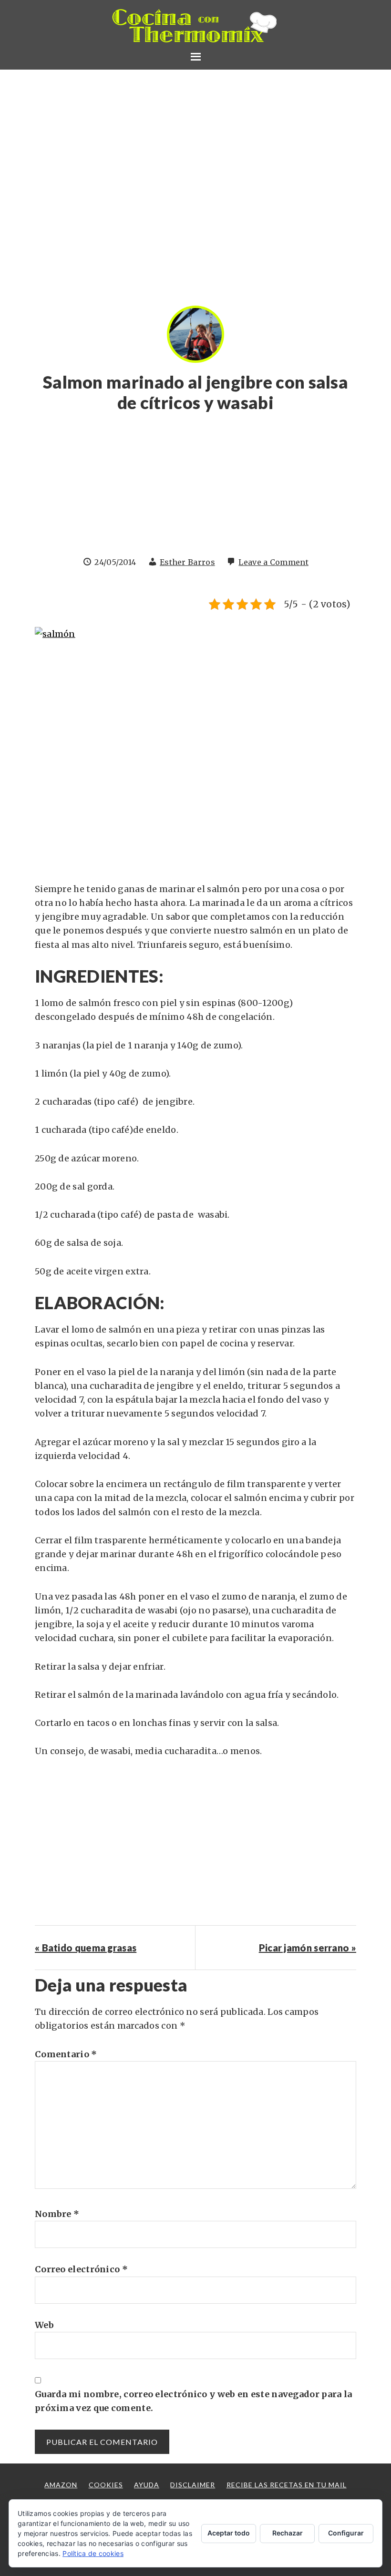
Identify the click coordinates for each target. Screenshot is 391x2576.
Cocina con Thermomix (195, 26)
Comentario (66, 2054)
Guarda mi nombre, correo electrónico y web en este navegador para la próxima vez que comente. (193, 2401)
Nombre (57, 2214)
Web (44, 2325)
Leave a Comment (273, 562)
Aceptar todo (229, 2533)
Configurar (346, 2533)
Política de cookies (93, 2553)
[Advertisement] (195, 489)
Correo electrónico (81, 2269)
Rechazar (288, 2533)
